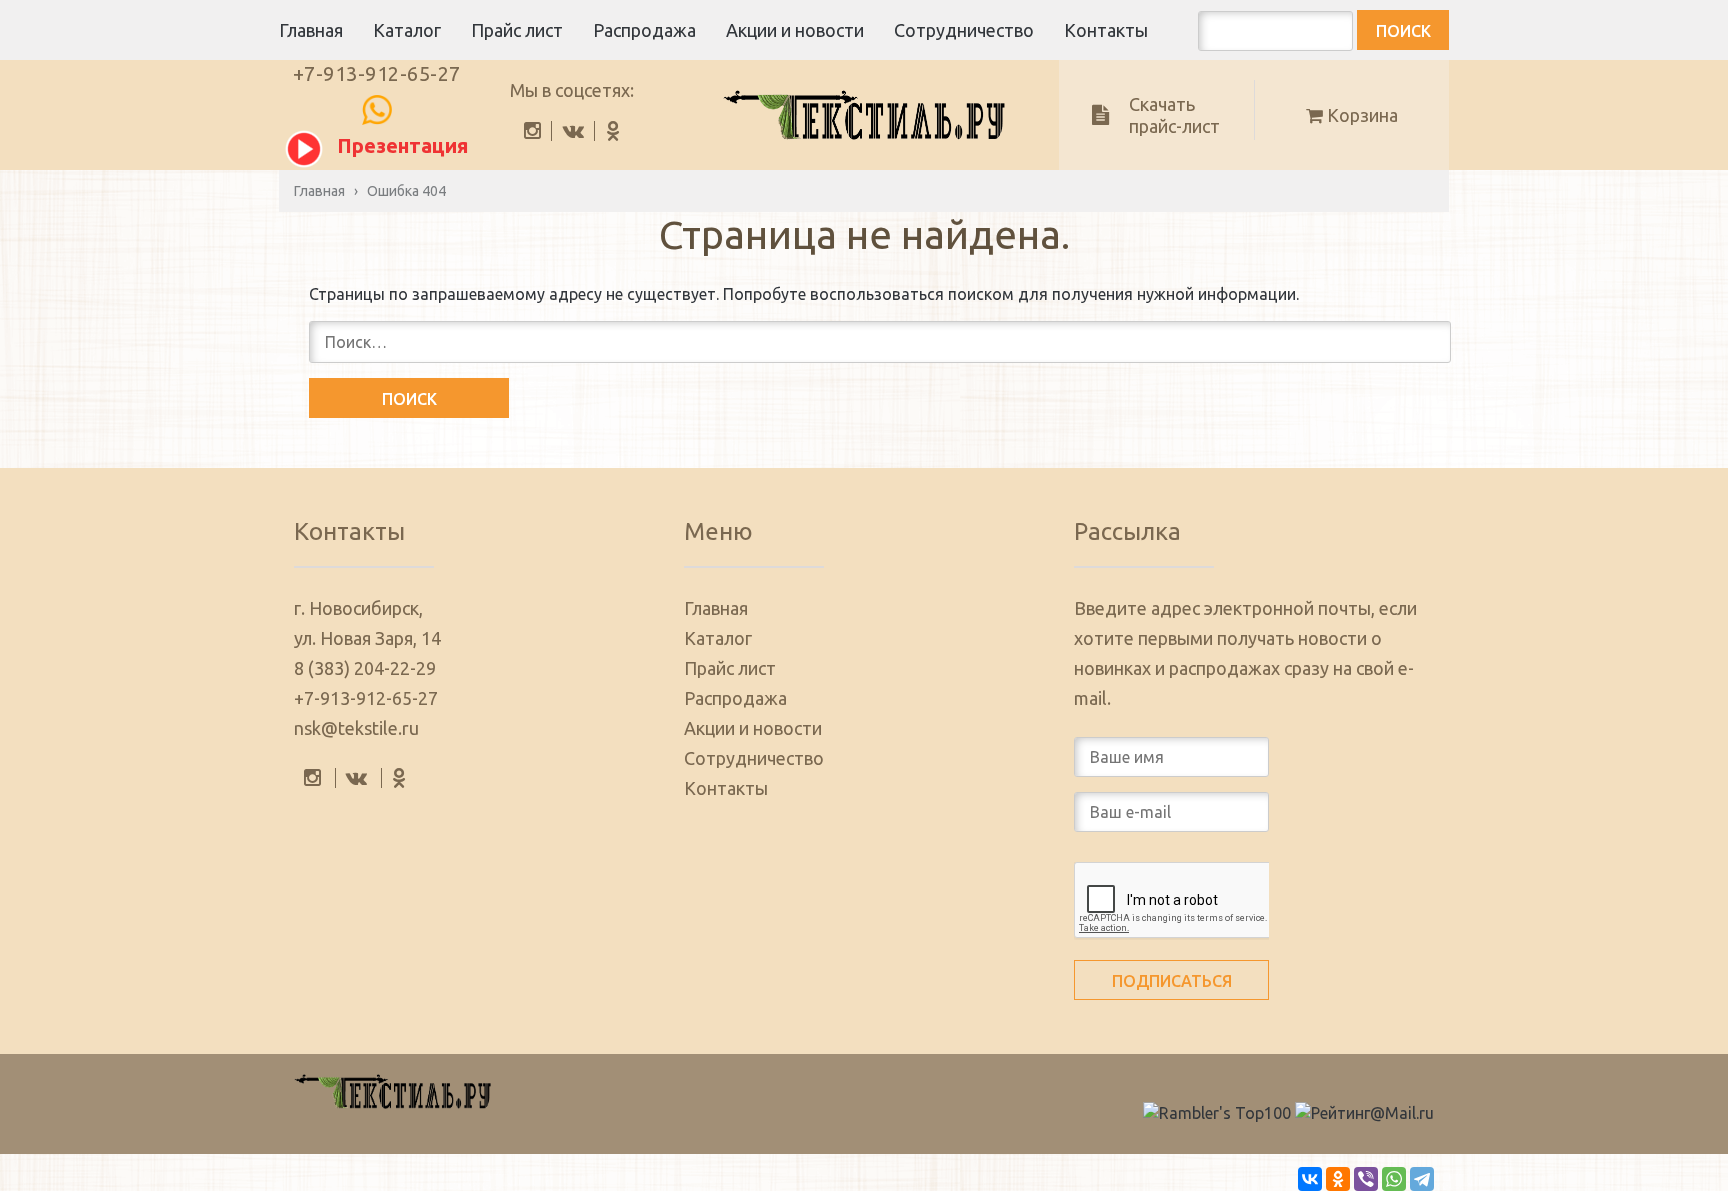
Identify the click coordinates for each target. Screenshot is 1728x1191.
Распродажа (644, 30)
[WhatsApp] (1394, 1179)
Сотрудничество (964, 30)
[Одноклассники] (1338, 1179)
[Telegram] (1422, 1179)
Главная (311, 30)
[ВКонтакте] (1310, 1179)
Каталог (407, 30)
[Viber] (1366, 1179)
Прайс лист (517, 30)
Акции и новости (795, 30)
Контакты (1106, 30)
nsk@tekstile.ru (356, 728)
